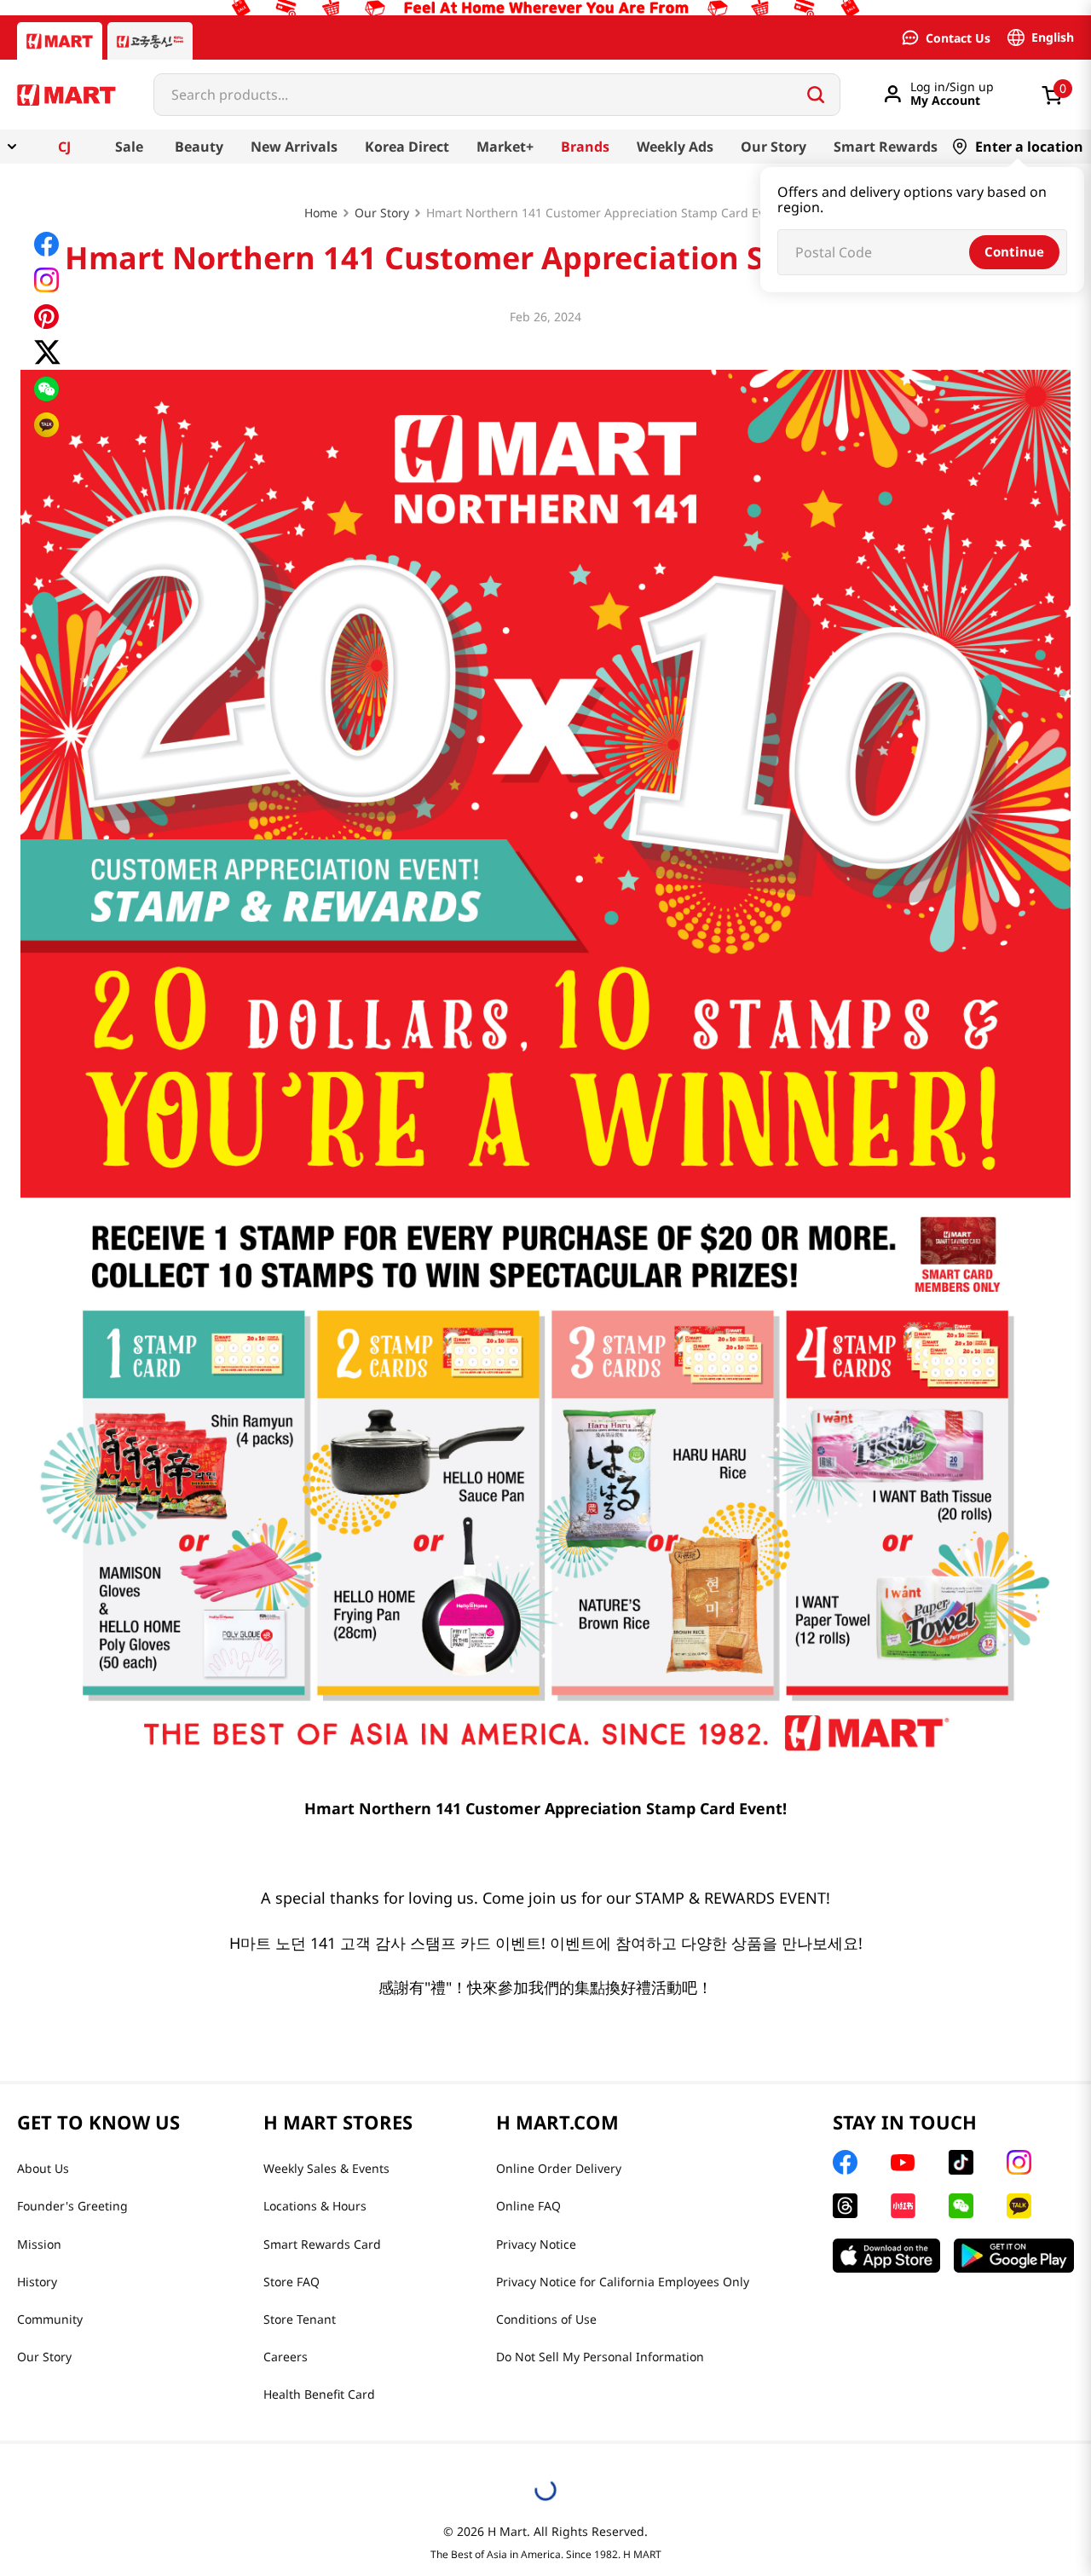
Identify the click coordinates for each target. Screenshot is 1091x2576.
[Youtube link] (903, 2163)
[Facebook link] (845, 2162)
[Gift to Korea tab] (150, 41)
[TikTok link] (961, 2162)
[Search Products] (816, 95)
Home (321, 213)
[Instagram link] (1019, 2162)
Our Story (382, 213)
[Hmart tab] (60, 41)
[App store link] (886, 2256)
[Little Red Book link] (903, 2206)
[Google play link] (1014, 2256)
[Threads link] (845, 2206)
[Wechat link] (961, 2206)
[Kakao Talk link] (1019, 2206)
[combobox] (497, 95)
